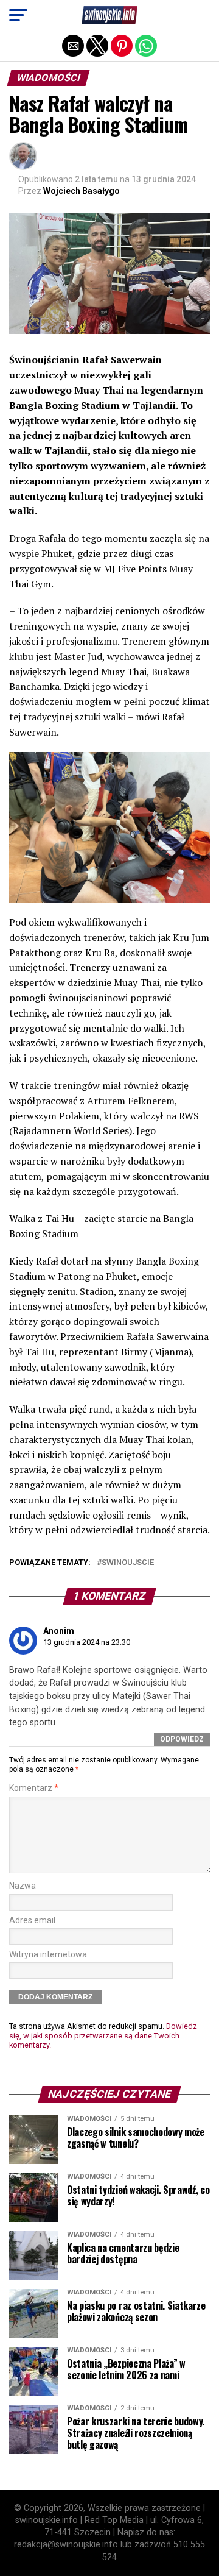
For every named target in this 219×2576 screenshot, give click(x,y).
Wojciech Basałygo (82, 191)
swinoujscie (128, 1563)
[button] (18, 15)
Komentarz (34, 1788)
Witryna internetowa (48, 1955)
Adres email (32, 1921)
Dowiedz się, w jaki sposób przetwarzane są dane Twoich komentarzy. (103, 2035)
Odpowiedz (182, 1739)
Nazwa (23, 1886)
